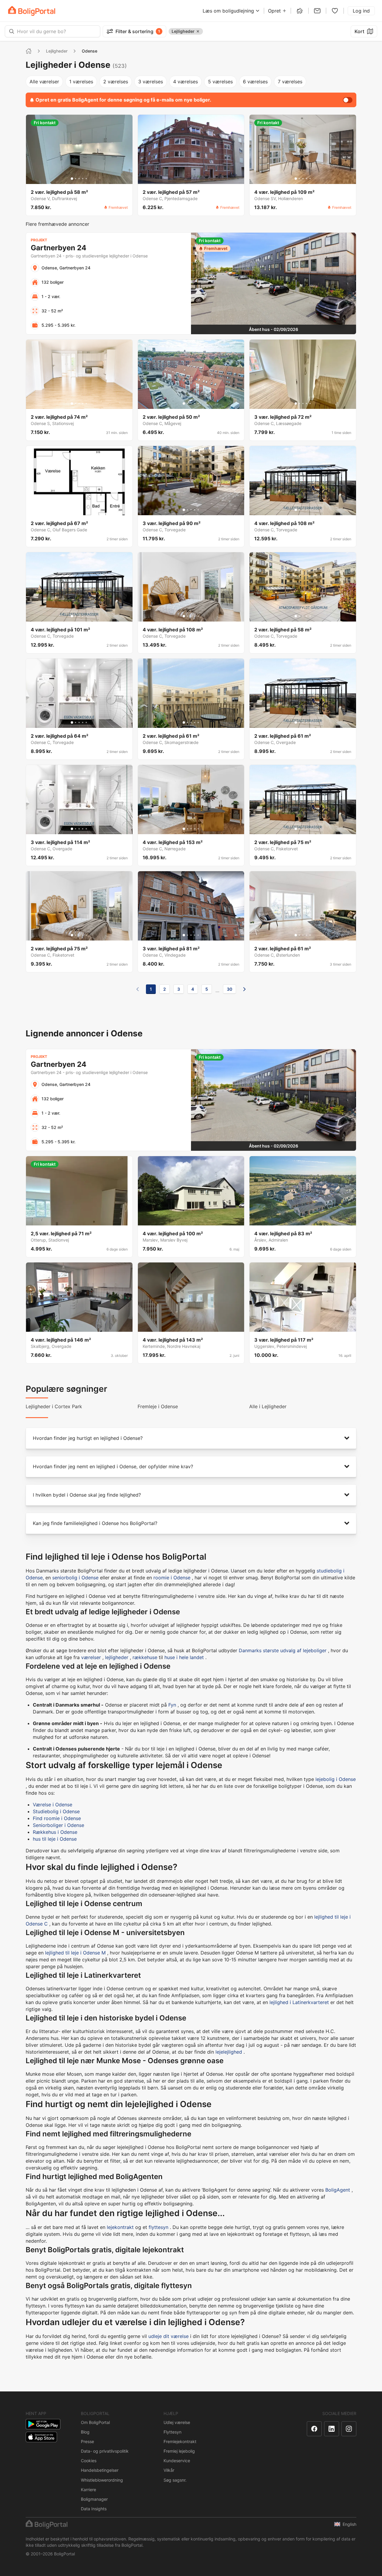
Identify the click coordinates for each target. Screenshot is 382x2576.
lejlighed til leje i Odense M (75, 1953)
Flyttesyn (172, 2432)
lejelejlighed (229, 2052)
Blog (85, 2432)
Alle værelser (44, 82)
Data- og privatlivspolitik (105, 2451)
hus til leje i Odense (55, 1839)
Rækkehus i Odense (55, 1832)
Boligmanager (94, 2499)
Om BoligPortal (95, 2422)
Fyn (172, 1705)
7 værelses (290, 82)
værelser (91, 1657)
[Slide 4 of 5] (83, 179)
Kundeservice (177, 2461)
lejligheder (117, 1657)
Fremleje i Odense (158, 1406)
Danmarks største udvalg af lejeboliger (283, 1650)
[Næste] (244, 989)
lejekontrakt (120, 2227)
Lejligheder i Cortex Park (54, 1406)
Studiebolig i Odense (56, 1811)
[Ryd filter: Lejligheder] (198, 31)
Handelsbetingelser (100, 2470)
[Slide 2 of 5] (76, 179)
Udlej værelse (177, 2422)
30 (229, 989)
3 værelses (151, 82)
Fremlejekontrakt (180, 2441)
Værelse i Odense (53, 1805)
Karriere (88, 2490)
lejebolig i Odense (336, 1779)
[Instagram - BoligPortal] (349, 2429)
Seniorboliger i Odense (58, 1825)
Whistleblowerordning (102, 2480)
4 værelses (185, 82)
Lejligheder (57, 51)
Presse (87, 2441)
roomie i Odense (172, 1578)
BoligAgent (338, 2190)
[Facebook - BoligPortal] (314, 2429)
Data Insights (94, 2509)
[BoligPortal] (32, 11)
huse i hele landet (184, 1657)
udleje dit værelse (168, 2336)
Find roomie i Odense (57, 1818)
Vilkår (169, 2470)
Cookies (89, 2461)
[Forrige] (138, 989)
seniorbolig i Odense (75, 1578)
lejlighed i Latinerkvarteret (299, 2002)
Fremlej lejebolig (179, 2451)
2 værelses (116, 82)
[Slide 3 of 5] (79, 179)
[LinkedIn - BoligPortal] (332, 2429)
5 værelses (220, 82)
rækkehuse (145, 1657)
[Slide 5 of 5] (86, 179)
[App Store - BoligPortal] (41, 2437)
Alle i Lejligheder (268, 1406)
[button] (191, 1438)
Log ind (361, 11)
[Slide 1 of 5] (72, 179)
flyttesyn (158, 2227)
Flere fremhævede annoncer (57, 224)
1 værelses (81, 82)
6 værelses (255, 82)
